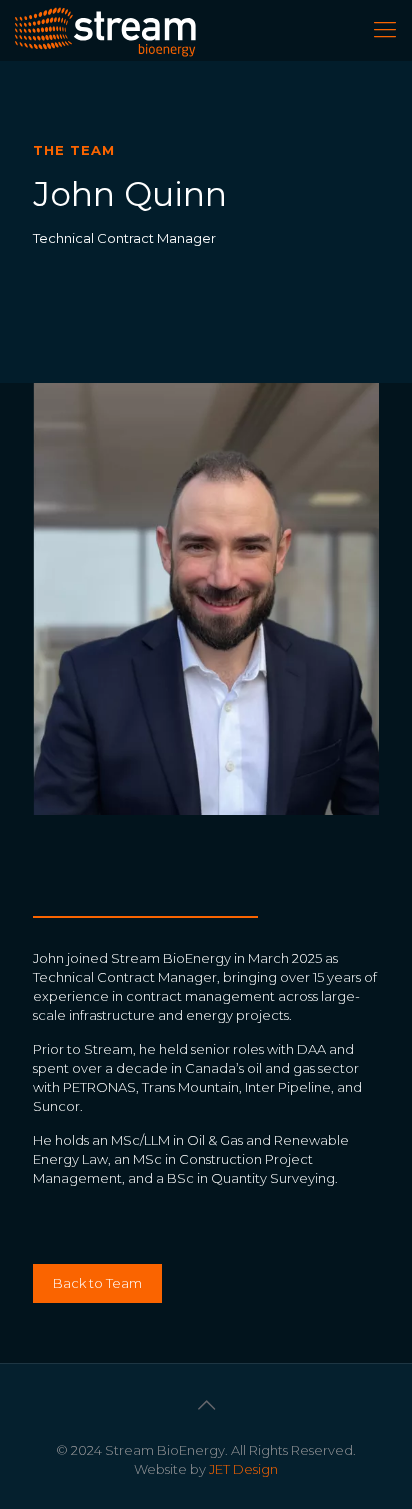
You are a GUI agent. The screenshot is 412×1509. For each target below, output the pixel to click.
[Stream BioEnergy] (105, 30)
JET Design (243, 1469)
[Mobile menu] (385, 30)
